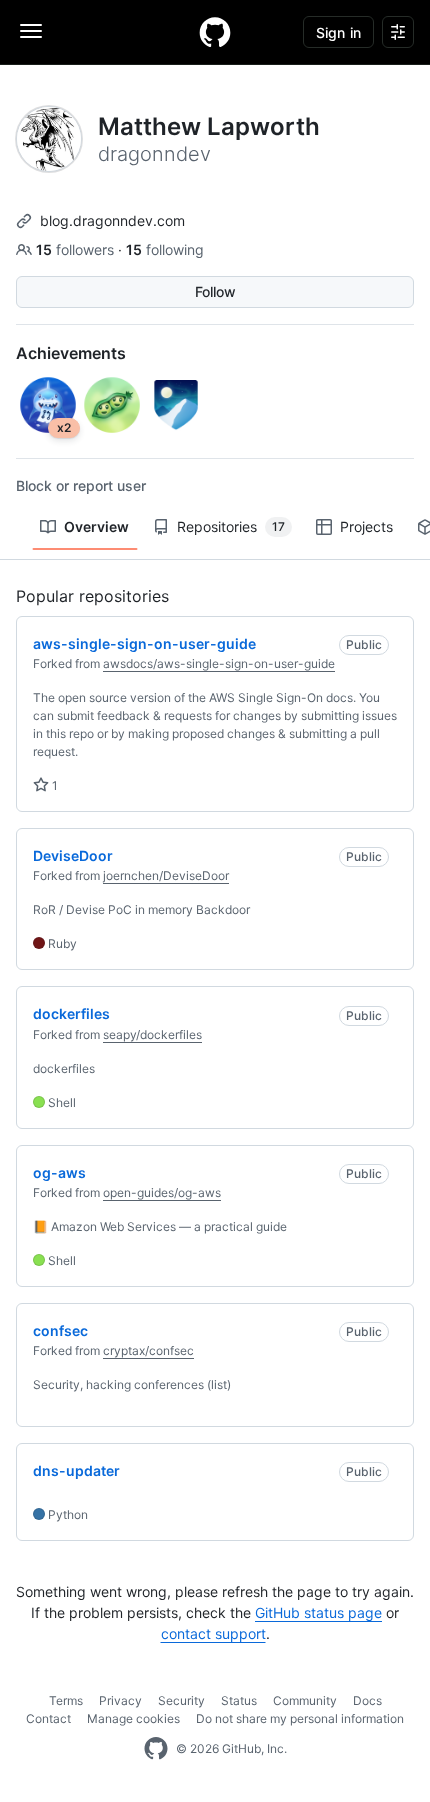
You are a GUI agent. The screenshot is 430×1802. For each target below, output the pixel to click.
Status (239, 1700)
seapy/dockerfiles (152, 1034)
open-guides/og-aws (162, 1192)
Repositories (231, 526)
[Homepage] (215, 32)
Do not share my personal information (300, 1718)
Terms (66, 1700)
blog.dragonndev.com (112, 220)
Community (305, 1700)
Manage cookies (133, 1718)
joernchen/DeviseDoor (166, 875)
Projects (366, 526)
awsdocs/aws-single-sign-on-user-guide (219, 663)
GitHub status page (318, 1612)
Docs (367, 1700)
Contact (48, 1718)
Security (181, 1700)
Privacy (120, 1700)
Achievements (71, 353)
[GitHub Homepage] (156, 1749)
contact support (213, 1633)
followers (77, 249)
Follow (215, 291)
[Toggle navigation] (31, 31)
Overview (96, 526)
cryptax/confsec (148, 1350)
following (165, 249)
